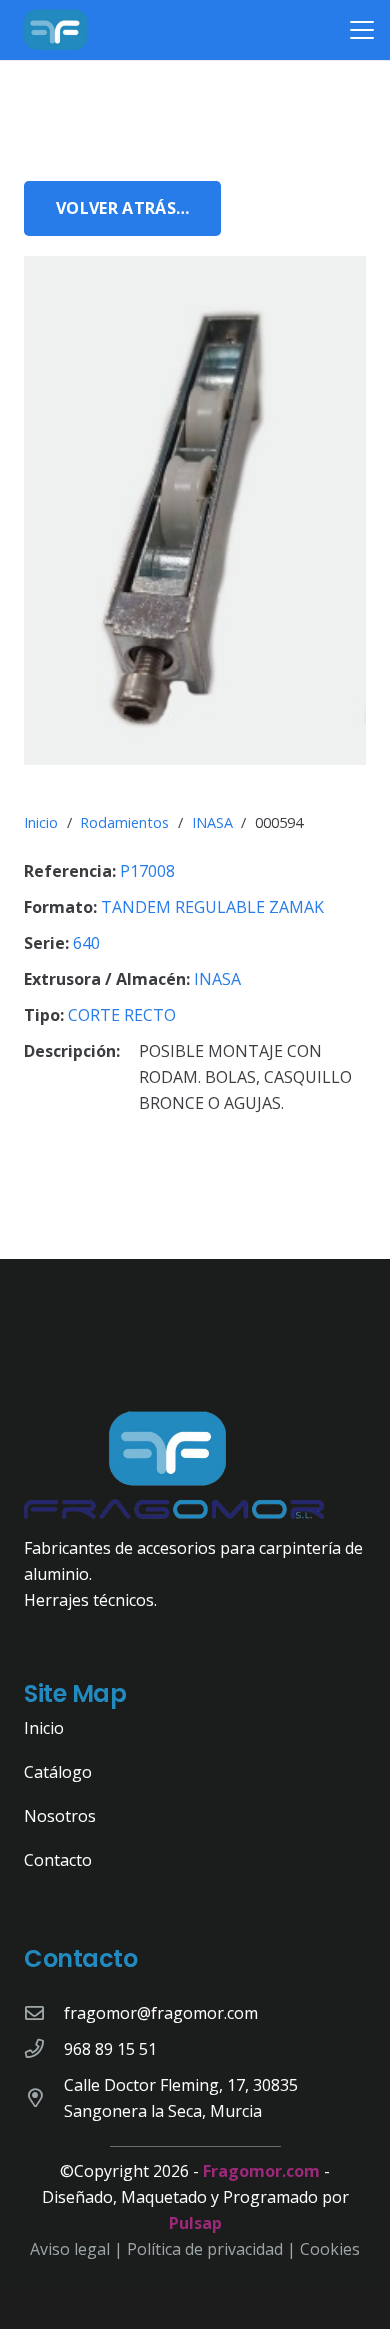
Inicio (41, 822)
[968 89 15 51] (44, 2048)
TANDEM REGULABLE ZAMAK (212, 907)
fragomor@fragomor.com (161, 2013)
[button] (362, 30)
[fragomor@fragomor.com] (44, 2012)
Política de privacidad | (213, 2249)
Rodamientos (124, 822)
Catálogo (58, 1772)
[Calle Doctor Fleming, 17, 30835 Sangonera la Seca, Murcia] (44, 2097)
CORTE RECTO (122, 1015)
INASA (212, 822)
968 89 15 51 (110, 2049)
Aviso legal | (78, 2249)
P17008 (147, 871)
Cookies (330, 2249)
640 (86, 943)
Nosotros (60, 1816)
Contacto (58, 1860)
